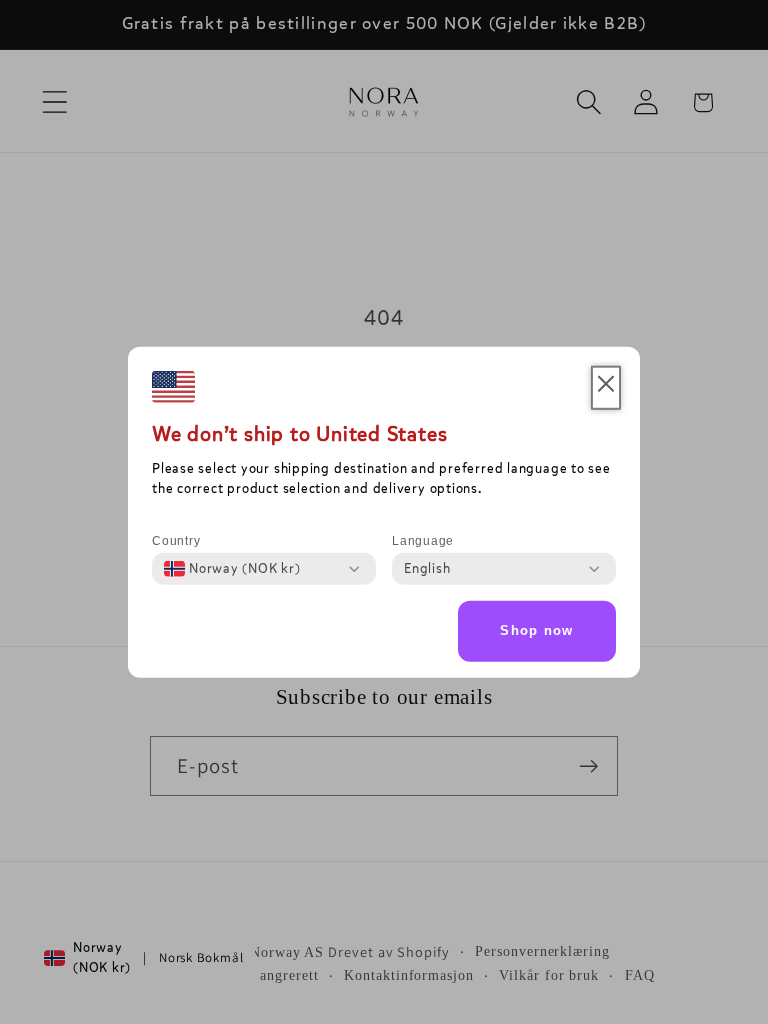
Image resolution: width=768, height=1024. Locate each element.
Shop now (536, 630)
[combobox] (232, 569)
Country (176, 541)
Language (423, 541)
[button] (606, 388)
